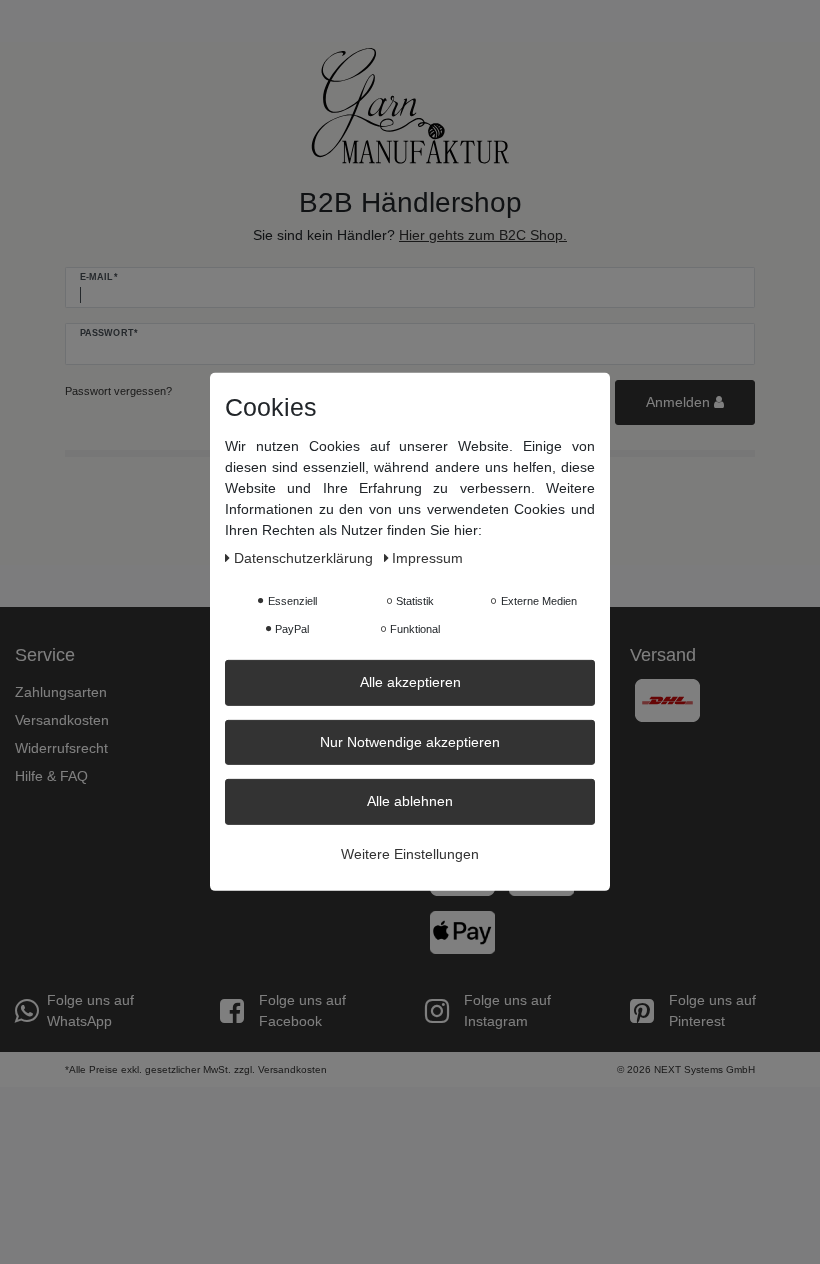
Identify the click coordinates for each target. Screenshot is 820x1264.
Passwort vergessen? (118, 391)
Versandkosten (62, 720)
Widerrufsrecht (61, 748)
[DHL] (667, 699)
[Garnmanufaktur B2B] (410, 106)
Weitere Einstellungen (410, 853)
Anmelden (680, 402)
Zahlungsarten (61, 692)
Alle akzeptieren (410, 682)
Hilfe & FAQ (51, 776)
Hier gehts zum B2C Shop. (483, 235)
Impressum (427, 558)
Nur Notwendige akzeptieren (410, 741)
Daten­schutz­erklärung (305, 558)
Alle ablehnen (410, 801)
